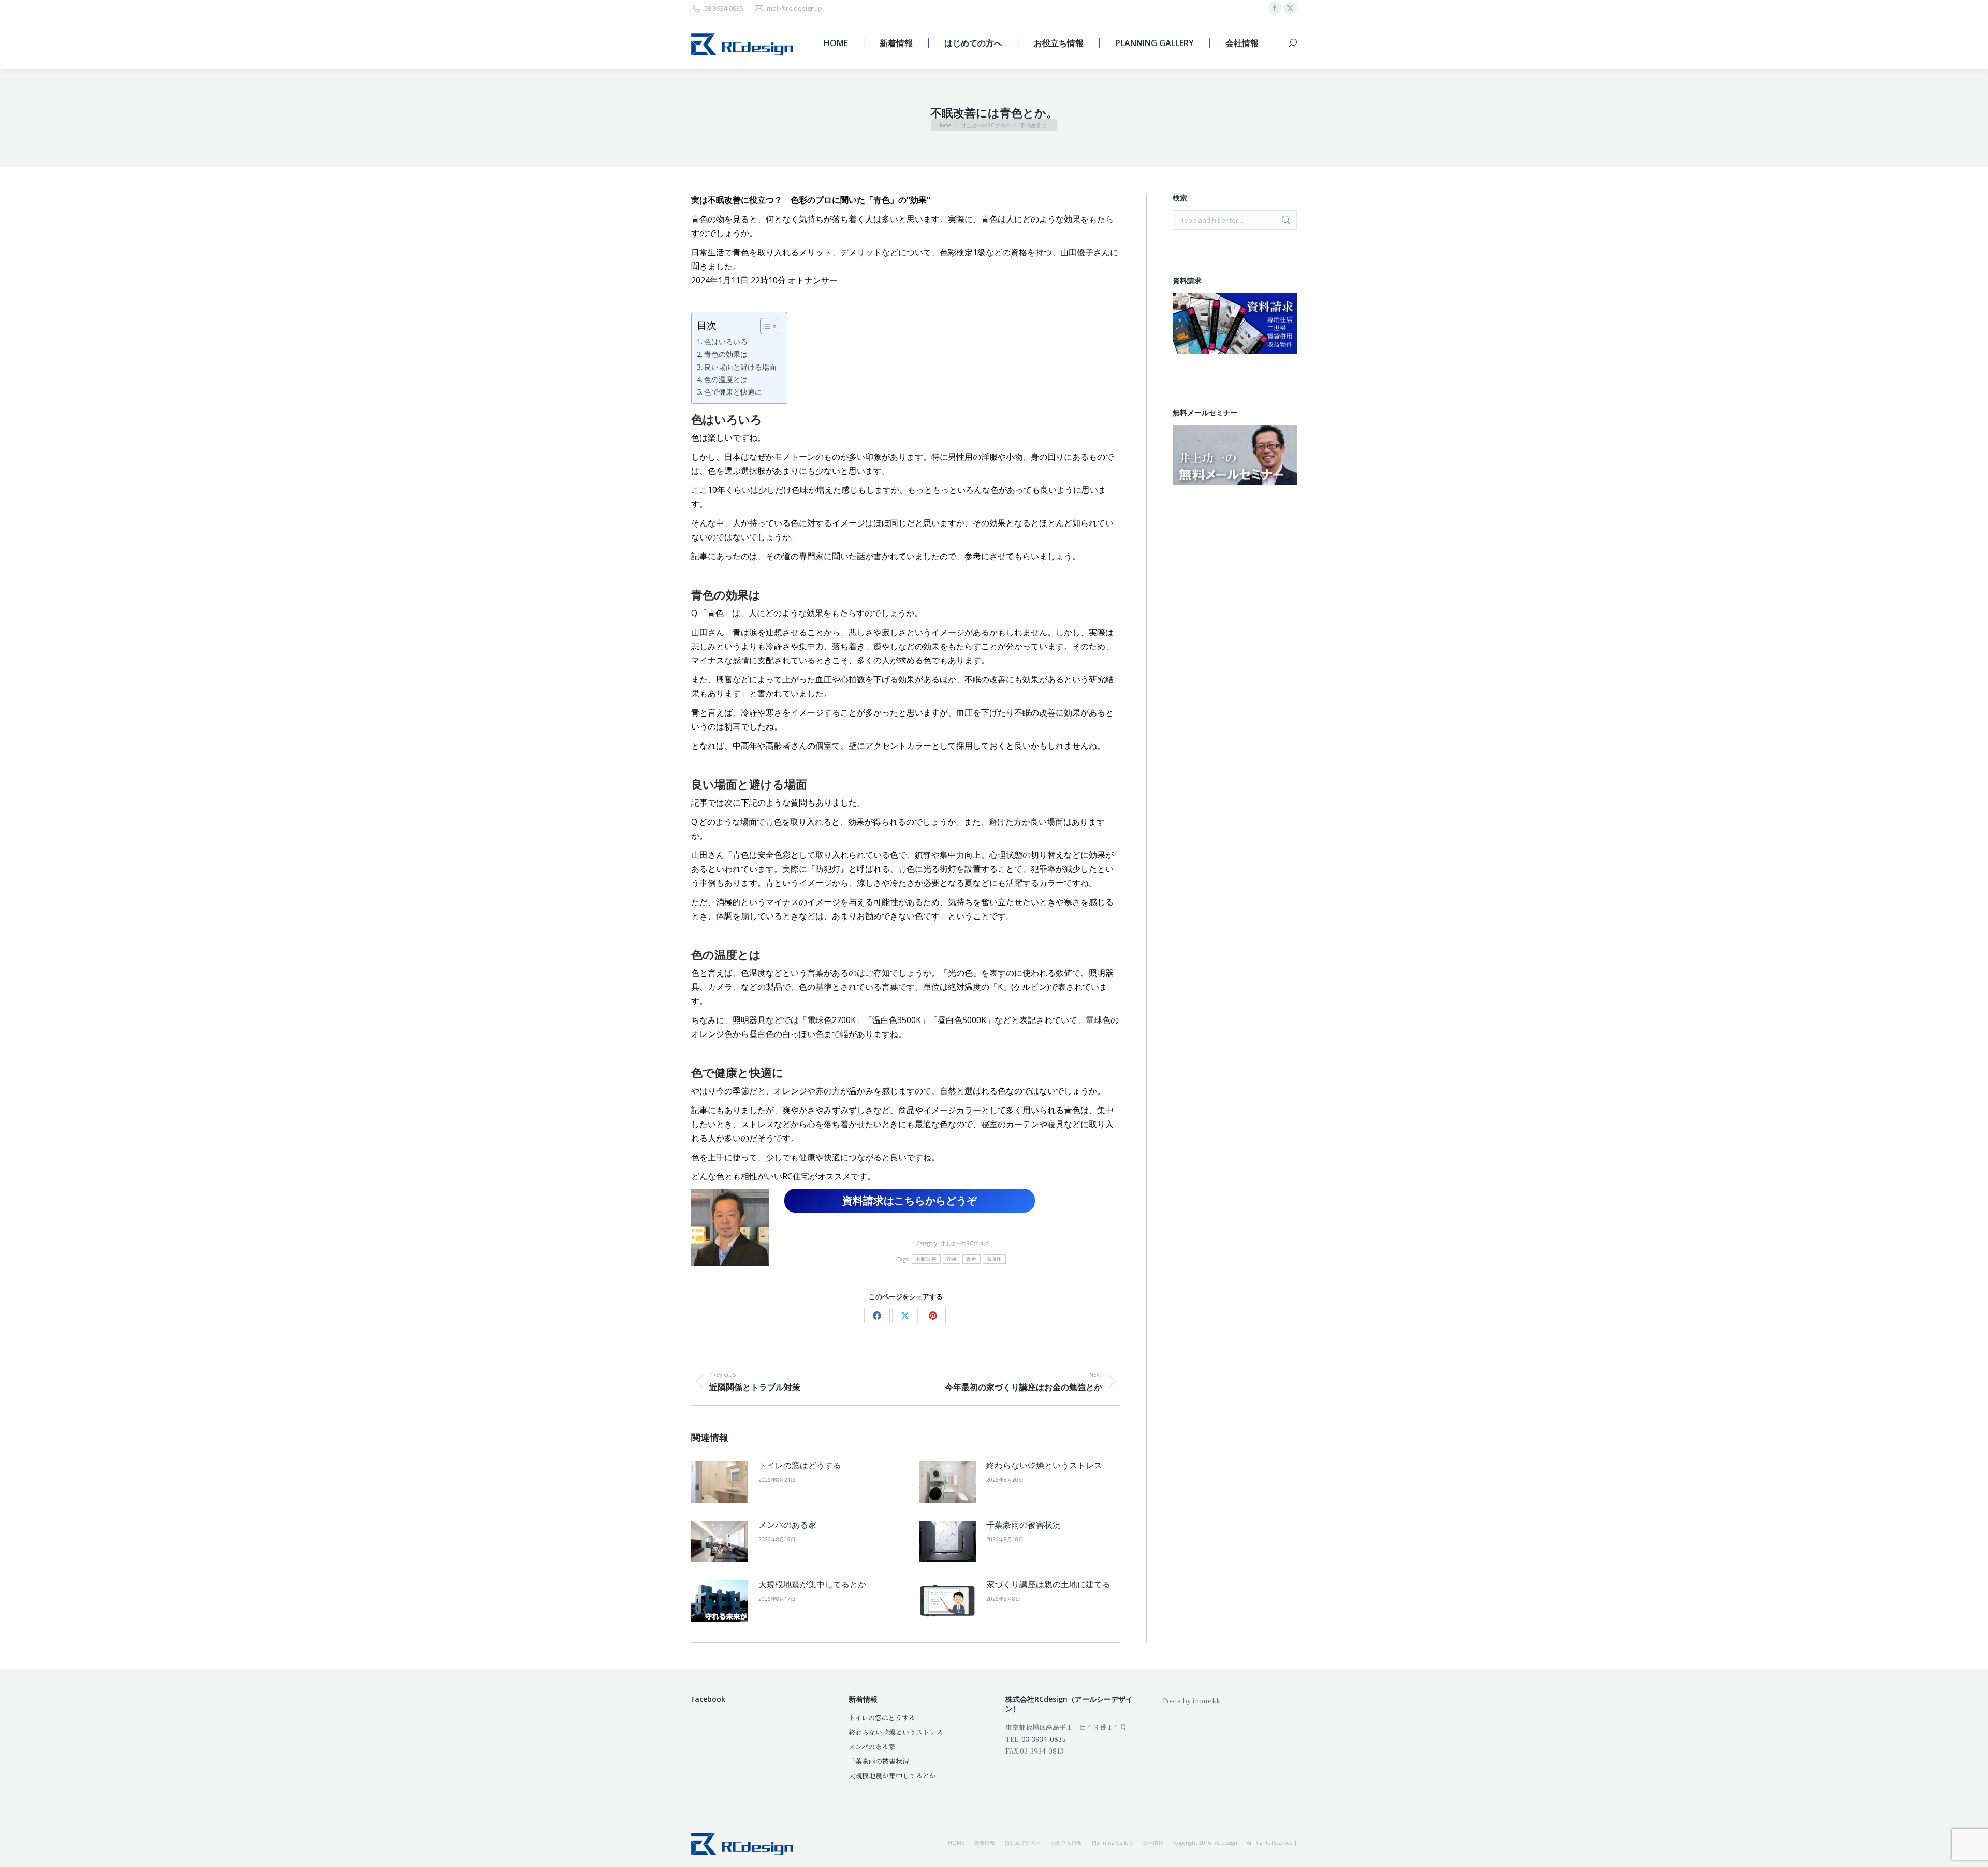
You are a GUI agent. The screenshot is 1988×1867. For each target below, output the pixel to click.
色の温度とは (726, 379)
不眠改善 (926, 1259)
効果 (952, 1259)
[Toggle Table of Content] (764, 326)
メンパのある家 (787, 1525)
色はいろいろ (726, 341)
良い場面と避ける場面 (740, 367)
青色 (971, 1259)
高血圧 (994, 1259)
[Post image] (720, 1482)
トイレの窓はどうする (800, 1465)
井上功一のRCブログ (964, 1243)
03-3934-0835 (1044, 1739)
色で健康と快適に (733, 392)
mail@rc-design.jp (794, 8)
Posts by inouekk (1192, 1701)
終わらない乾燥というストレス (1044, 1465)
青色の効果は (726, 354)
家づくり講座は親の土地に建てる (1048, 1584)
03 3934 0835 (724, 8)
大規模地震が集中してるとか (812, 1584)
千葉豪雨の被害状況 (1024, 1525)
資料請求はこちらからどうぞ (910, 1200)
